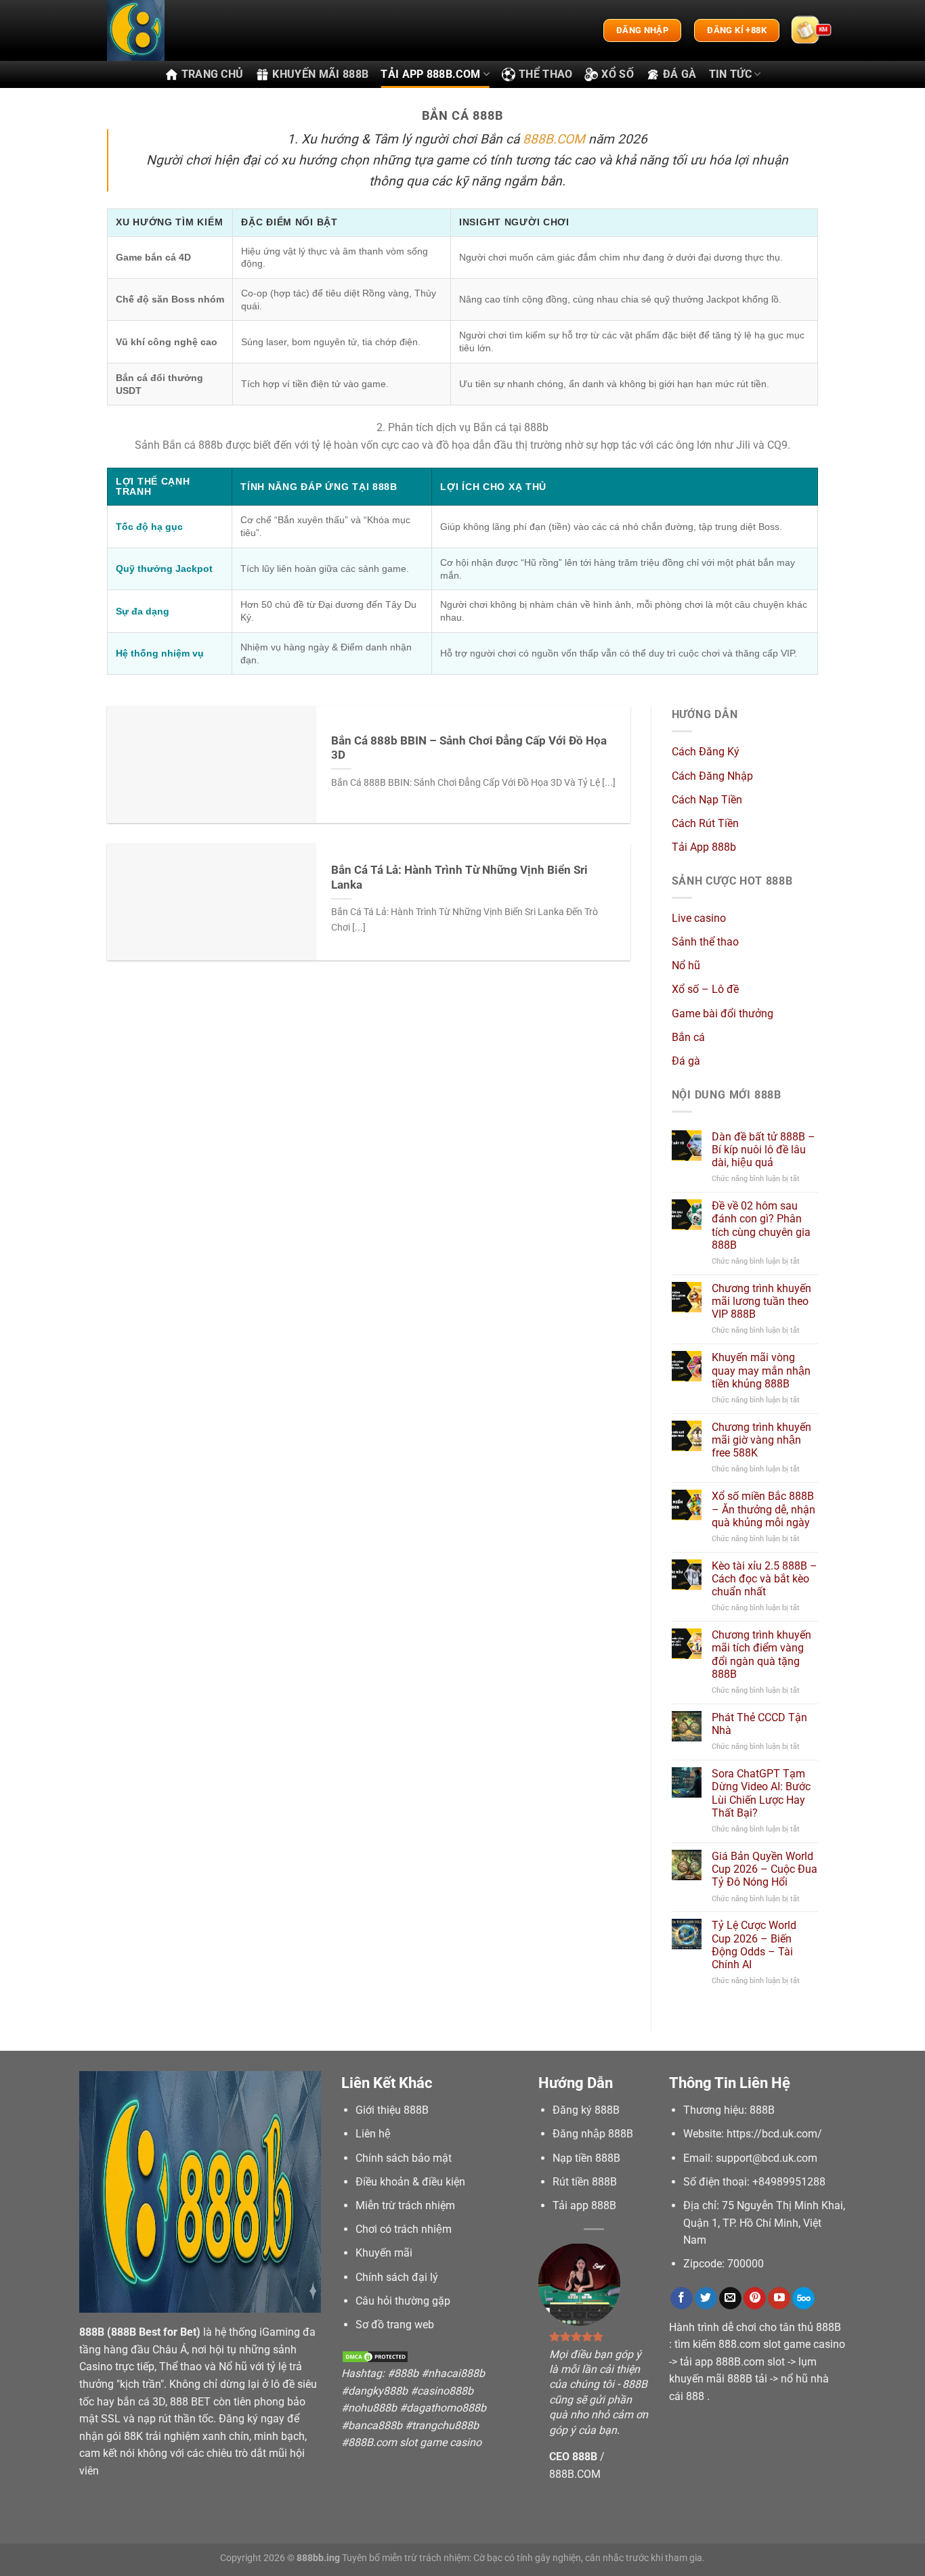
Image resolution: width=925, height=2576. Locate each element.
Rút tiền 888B (585, 2182)
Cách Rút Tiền (705, 823)
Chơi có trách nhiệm (404, 2229)
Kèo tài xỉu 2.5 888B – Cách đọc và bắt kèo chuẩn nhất (765, 1579)
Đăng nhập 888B (593, 2134)
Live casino (699, 918)
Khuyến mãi (384, 2253)
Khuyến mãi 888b (320, 74)
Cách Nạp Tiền (707, 800)
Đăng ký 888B (586, 2110)
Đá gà (686, 1061)
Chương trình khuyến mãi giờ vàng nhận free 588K (761, 1440)
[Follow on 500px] (803, 2299)
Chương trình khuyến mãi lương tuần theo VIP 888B (761, 1301)
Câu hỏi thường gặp (403, 2301)
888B (92, 2332)
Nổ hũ (686, 965)
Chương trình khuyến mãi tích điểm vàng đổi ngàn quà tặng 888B (761, 1655)
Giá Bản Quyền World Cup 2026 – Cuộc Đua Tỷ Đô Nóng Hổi (765, 1869)
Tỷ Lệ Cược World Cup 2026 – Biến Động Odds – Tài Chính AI (754, 1945)
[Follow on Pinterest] (755, 2299)
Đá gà (680, 74)
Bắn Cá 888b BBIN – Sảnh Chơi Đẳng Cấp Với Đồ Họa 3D (469, 748)
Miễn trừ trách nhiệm (405, 2205)
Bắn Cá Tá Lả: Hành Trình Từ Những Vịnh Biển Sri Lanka (459, 878)
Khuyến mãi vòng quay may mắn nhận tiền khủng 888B (761, 1370)
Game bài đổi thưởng (723, 1014)
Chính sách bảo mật (404, 2158)
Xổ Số (618, 74)
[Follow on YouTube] (779, 2299)
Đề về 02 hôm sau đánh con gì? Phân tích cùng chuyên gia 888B (761, 1225)
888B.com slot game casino (415, 2442)
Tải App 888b (704, 847)
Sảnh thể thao (705, 942)
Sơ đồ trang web (395, 2325)
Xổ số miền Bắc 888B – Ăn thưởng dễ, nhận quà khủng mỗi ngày (763, 1509)
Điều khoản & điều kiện (410, 2182)
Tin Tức (730, 74)
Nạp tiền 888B (586, 2158)
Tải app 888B (584, 2205)
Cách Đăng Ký (706, 752)
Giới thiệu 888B (392, 2110)
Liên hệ (373, 2134)
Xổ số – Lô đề (705, 989)
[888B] (175, 30)
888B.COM (554, 139)
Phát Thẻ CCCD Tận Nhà (759, 1724)
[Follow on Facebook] (682, 2299)
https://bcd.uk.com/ (774, 2134)
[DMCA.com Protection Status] (375, 2356)
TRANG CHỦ (213, 74)
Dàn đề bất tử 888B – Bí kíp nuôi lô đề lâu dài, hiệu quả (763, 1150)
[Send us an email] (730, 2299)
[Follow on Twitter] (706, 2299)
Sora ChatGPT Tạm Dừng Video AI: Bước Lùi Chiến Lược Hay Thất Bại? (761, 1793)
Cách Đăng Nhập (712, 776)
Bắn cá (688, 1037)
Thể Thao (546, 74)
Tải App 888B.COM (430, 74)
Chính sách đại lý (397, 2277)
